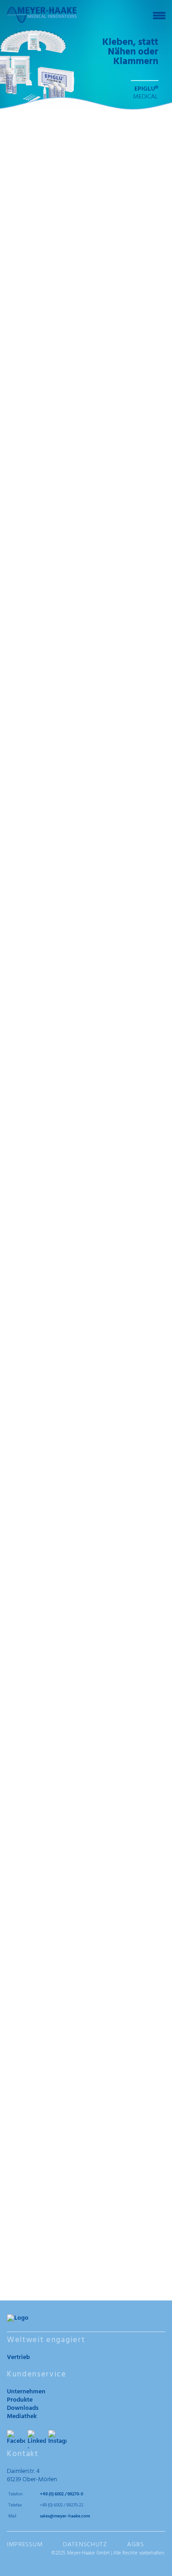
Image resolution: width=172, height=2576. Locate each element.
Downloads (23, 2408)
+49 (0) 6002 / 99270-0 (61, 2494)
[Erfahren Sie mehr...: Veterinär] (86, 2218)
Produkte (20, 2400)
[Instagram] (57, 2439)
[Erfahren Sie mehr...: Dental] (86, 2088)
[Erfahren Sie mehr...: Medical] (86, 1958)
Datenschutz (85, 2545)
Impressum (25, 2545)
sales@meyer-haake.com (65, 2516)
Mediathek (22, 2416)
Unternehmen (26, 2392)
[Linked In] (37, 2439)
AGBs (135, 2545)
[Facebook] (16, 2439)
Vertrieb (18, 2357)
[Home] (42, 15)
